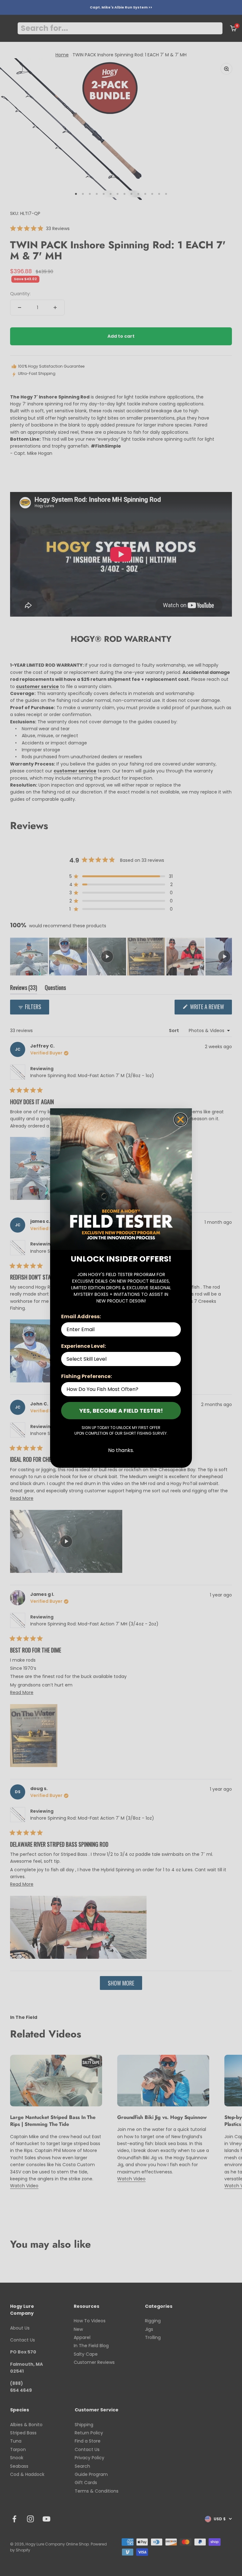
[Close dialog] (181, 1120)
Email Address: (81, 1316)
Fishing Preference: (86, 1376)
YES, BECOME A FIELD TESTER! (121, 1411)
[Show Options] (175, 1359)
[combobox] (119, 1359)
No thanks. (121, 1450)
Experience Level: (84, 1346)
